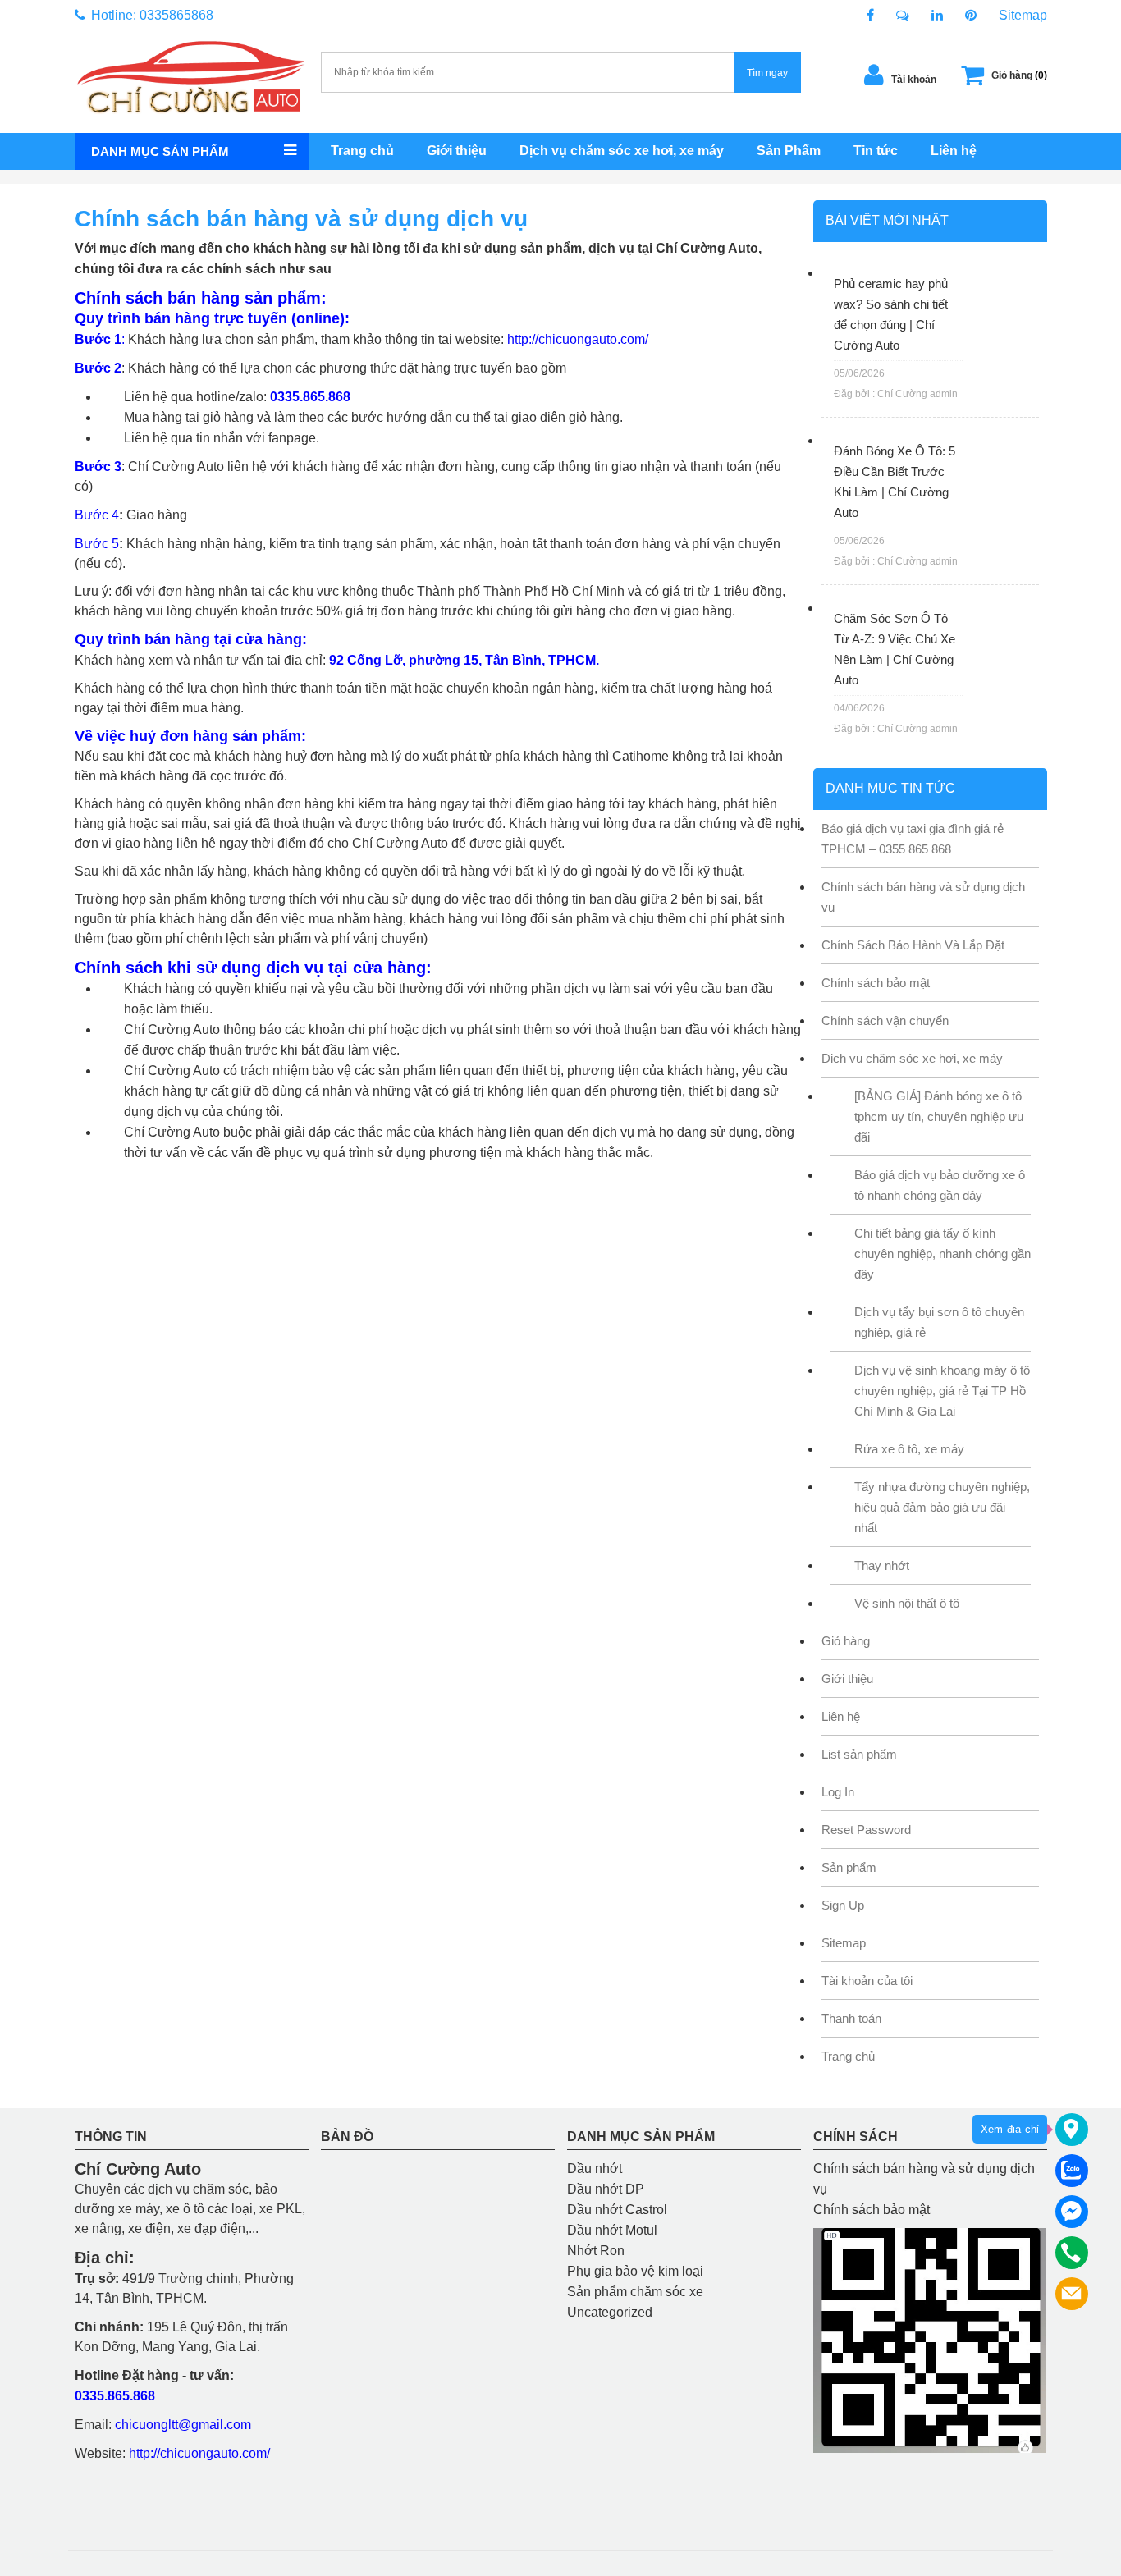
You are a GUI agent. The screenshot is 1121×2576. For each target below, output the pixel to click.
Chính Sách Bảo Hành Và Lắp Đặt (913, 945)
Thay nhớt (882, 1565)
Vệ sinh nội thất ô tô (907, 1603)
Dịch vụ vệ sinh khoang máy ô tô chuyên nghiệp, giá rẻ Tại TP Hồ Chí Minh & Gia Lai (942, 1391)
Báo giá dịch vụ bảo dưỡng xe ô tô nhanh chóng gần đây (940, 1185)
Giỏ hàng (846, 1641)
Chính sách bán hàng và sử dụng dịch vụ (923, 897)
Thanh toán (851, 2018)
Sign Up (843, 1905)
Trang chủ (362, 151)
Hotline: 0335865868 (151, 15)
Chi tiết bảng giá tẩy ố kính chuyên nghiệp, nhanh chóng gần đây (943, 1254)
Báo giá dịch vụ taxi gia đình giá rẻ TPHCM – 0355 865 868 (913, 839)
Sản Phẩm (789, 151)
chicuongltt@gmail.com (183, 2425)
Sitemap (1023, 15)
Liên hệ (954, 151)
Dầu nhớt (595, 2169)
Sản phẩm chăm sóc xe (635, 2292)
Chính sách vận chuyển (885, 1020)
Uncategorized (610, 2312)
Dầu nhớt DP (606, 2189)
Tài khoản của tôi (867, 1981)
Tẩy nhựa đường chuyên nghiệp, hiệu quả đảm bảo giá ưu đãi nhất (942, 1507)
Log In (838, 1792)
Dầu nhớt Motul (612, 2230)
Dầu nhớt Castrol (617, 2210)
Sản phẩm (849, 1867)
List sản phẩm (859, 1754)
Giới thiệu (457, 151)
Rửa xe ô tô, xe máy (909, 1449)
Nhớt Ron (596, 2251)
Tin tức (876, 151)
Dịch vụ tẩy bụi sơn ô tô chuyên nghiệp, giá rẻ (939, 1322)
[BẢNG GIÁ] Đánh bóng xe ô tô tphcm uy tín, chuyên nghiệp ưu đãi (939, 1116)
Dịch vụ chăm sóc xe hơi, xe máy (622, 151)
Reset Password (866, 1830)
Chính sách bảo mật (876, 983)
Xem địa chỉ (1010, 2129)
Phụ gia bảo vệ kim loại (635, 2271)
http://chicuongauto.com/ (578, 339)
